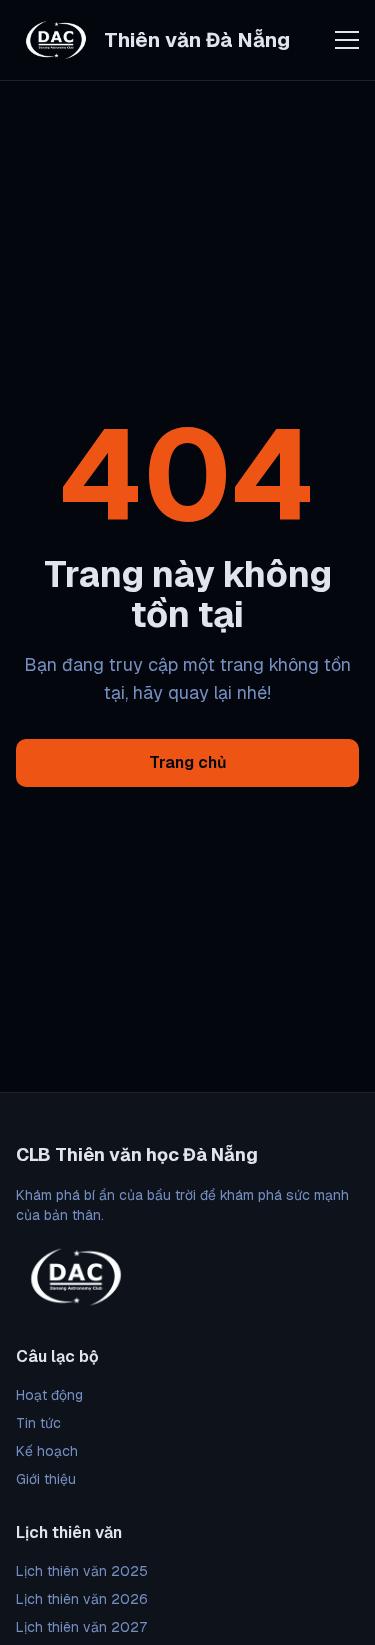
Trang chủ (188, 762)
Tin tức (38, 1423)
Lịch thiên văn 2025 (82, 1571)
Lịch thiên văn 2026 (82, 1599)
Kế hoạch (47, 1451)
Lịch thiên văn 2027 (81, 1627)
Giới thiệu (46, 1479)
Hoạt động (49, 1395)
